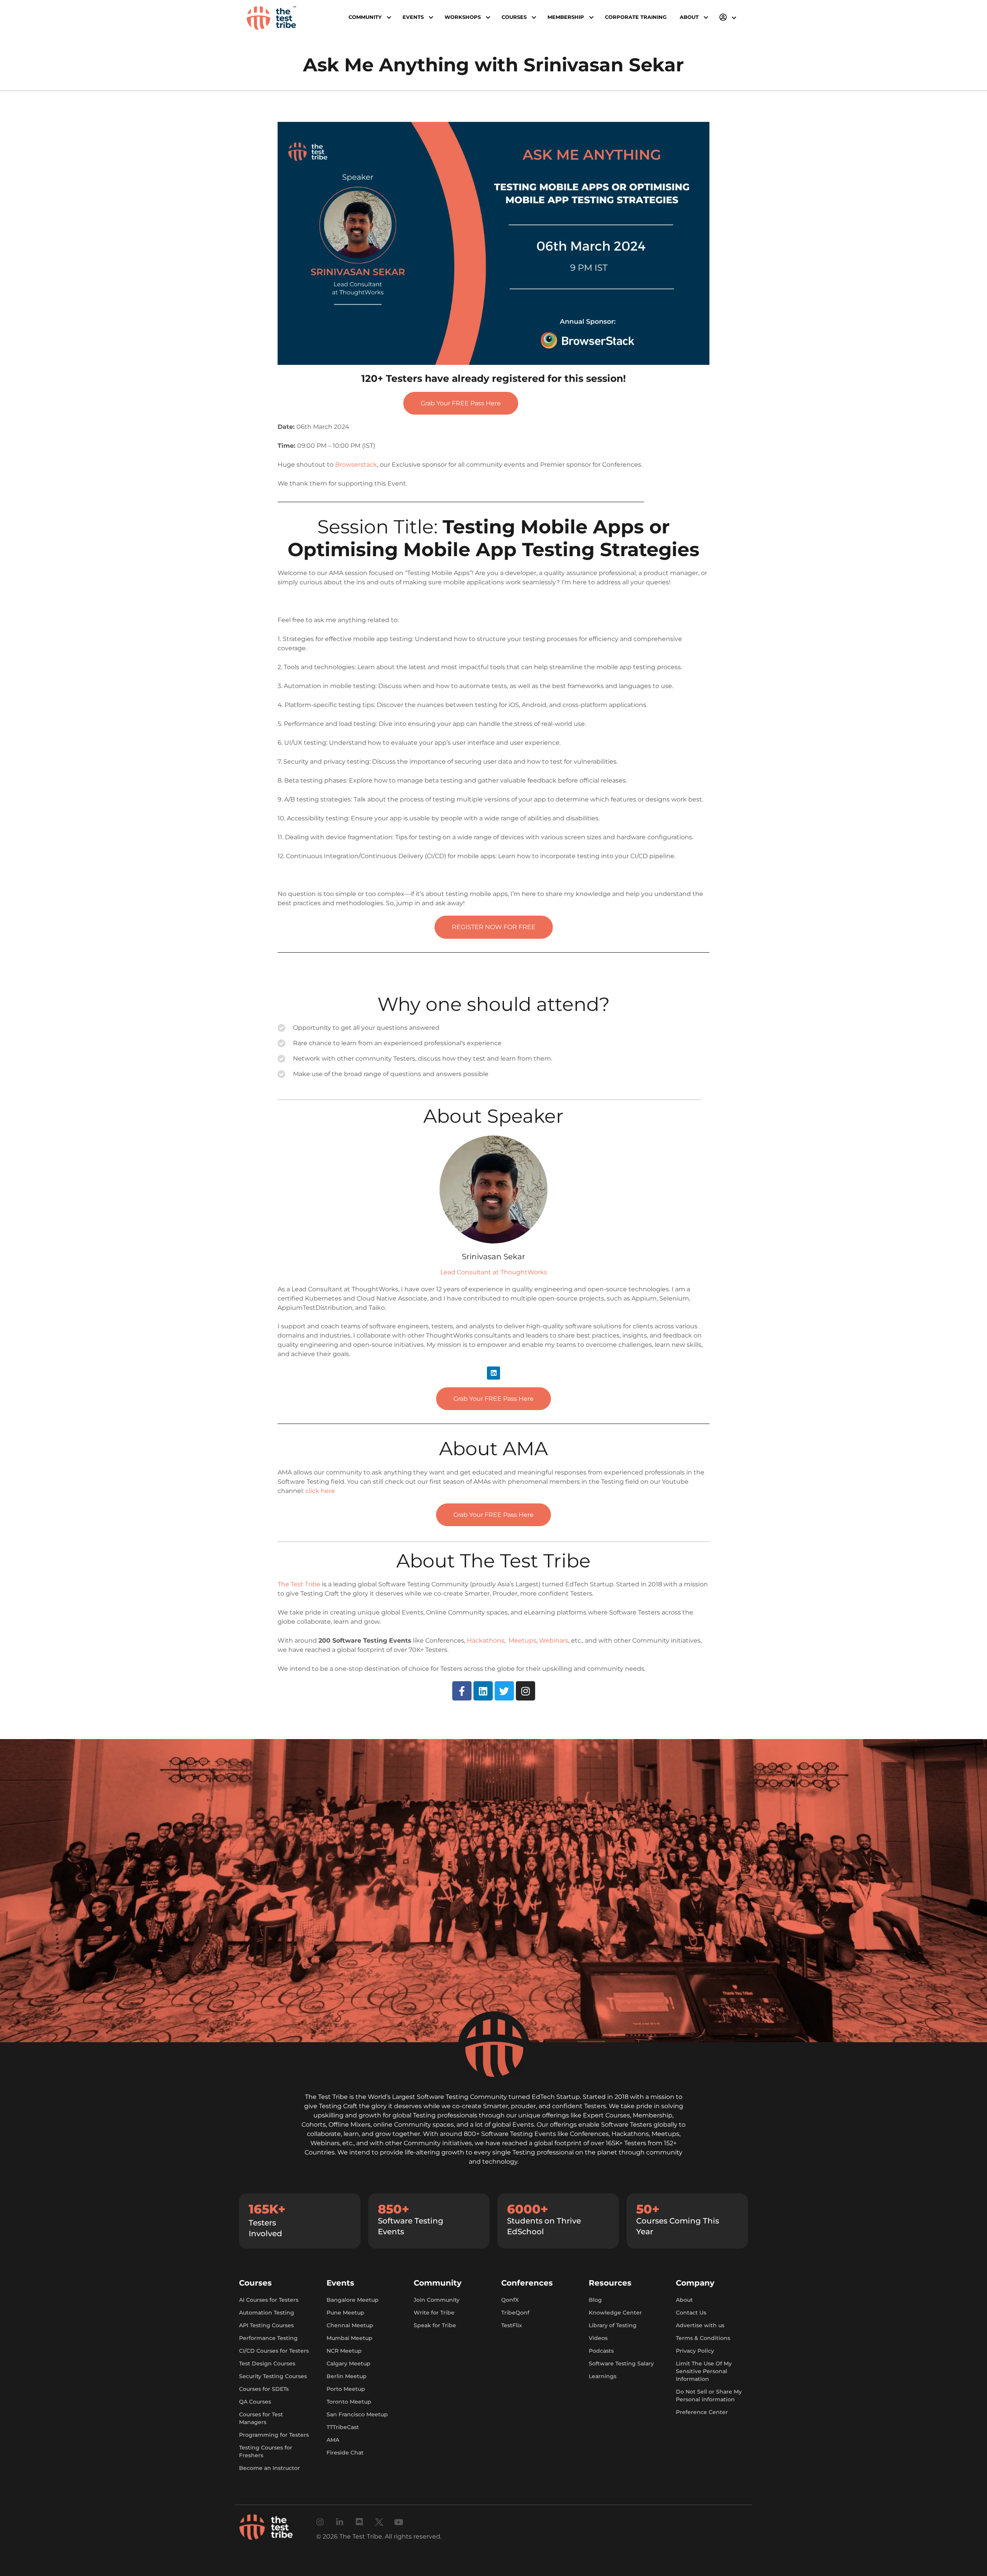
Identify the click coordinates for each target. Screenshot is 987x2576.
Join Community (437, 2300)
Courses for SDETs (264, 2389)
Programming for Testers (274, 2435)
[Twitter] (504, 1691)
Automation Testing (267, 2313)
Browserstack (356, 465)
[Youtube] (399, 2522)
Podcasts (601, 2351)
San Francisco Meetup (357, 2414)
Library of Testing (613, 2325)
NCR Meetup (344, 2351)
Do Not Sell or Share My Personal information (709, 2395)
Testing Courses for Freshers (266, 2451)
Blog (595, 2300)
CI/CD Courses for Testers (274, 2351)
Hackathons (486, 1641)
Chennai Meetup (350, 2325)
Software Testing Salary (621, 2363)
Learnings (603, 2376)
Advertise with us (700, 2325)
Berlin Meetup (347, 2376)
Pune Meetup (345, 2313)
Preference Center (702, 2412)
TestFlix (512, 2325)
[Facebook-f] (462, 1691)
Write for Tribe (434, 2313)
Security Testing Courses (273, 2376)
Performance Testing (268, 2338)
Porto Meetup (346, 2389)
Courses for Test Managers (261, 2418)
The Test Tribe (299, 1584)
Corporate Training (636, 17)
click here (320, 1491)
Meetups (522, 1641)
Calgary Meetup (349, 2363)
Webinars (554, 1641)
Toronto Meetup (349, 2402)
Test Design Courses (267, 2363)
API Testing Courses (266, 2325)
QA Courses (255, 2402)
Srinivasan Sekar (493, 1257)
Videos (598, 2338)
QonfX (510, 2300)
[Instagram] (526, 1691)
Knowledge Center (615, 2313)
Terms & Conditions (703, 2338)
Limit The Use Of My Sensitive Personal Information (704, 2371)
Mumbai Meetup (349, 2338)
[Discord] (360, 2522)
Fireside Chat (345, 2453)
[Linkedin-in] (340, 2522)
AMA (333, 2440)
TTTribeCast (343, 2427)
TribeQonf (515, 2313)
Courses (514, 17)
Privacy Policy (695, 2351)
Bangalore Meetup (353, 2300)
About (684, 2300)
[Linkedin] (493, 1373)
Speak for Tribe (435, 2325)
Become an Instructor (269, 2468)
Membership (566, 17)
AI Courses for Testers (269, 2300)
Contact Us (691, 2313)
